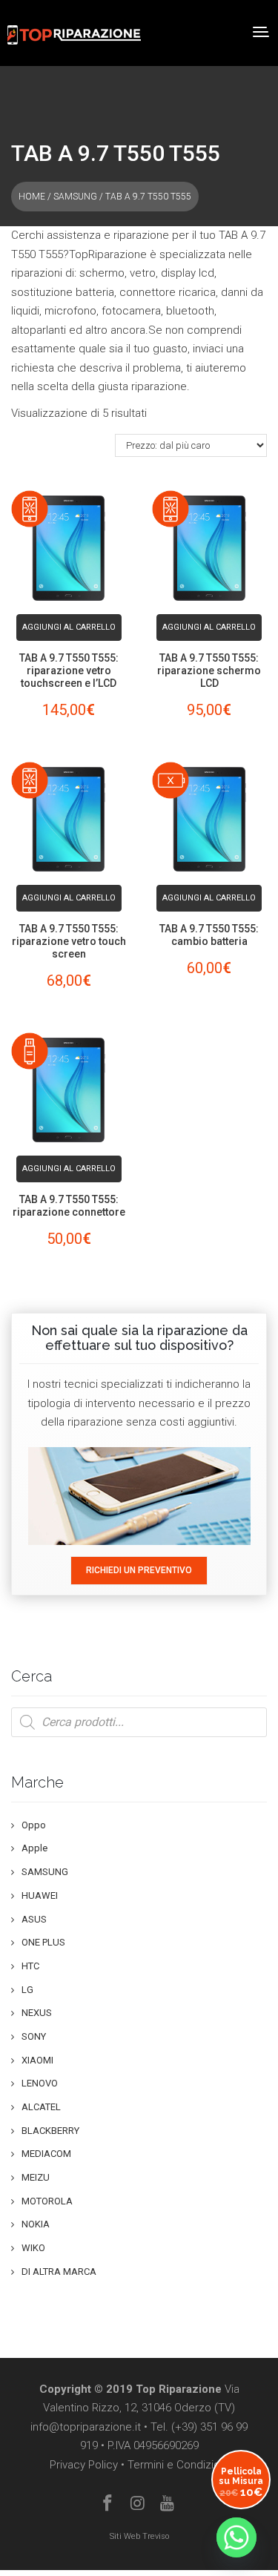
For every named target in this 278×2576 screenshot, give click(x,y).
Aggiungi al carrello (69, 627)
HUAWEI (40, 1895)
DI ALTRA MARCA (59, 2272)
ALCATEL (41, 2107)
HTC (30, 1966)
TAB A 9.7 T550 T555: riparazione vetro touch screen (69, 941)
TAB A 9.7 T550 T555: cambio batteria (209, 935)
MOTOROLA (47, 2201)
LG (27, 1990)
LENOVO (40, 2083)
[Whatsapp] (236, 2537)
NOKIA (36, 2224)
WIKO (33, 2248)
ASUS (34, 1919)
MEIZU (36, 2177)
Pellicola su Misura (241, 2482)
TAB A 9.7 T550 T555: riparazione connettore (69, 1206)
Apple (34, 1848)
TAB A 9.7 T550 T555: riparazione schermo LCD (209, 671)
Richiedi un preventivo (139, 1570)
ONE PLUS (43, 1942)
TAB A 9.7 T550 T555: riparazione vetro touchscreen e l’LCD (69, 671)
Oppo (34, 1825)
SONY (34, 2036)
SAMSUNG (75, 197)
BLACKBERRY (50, 2131)
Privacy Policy (84, 2465)
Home (32, 197)
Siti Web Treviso (139, 2536)
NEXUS (37, 2013)
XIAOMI (37, 2060)
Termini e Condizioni (178, 2465)
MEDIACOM (46, 2154)
